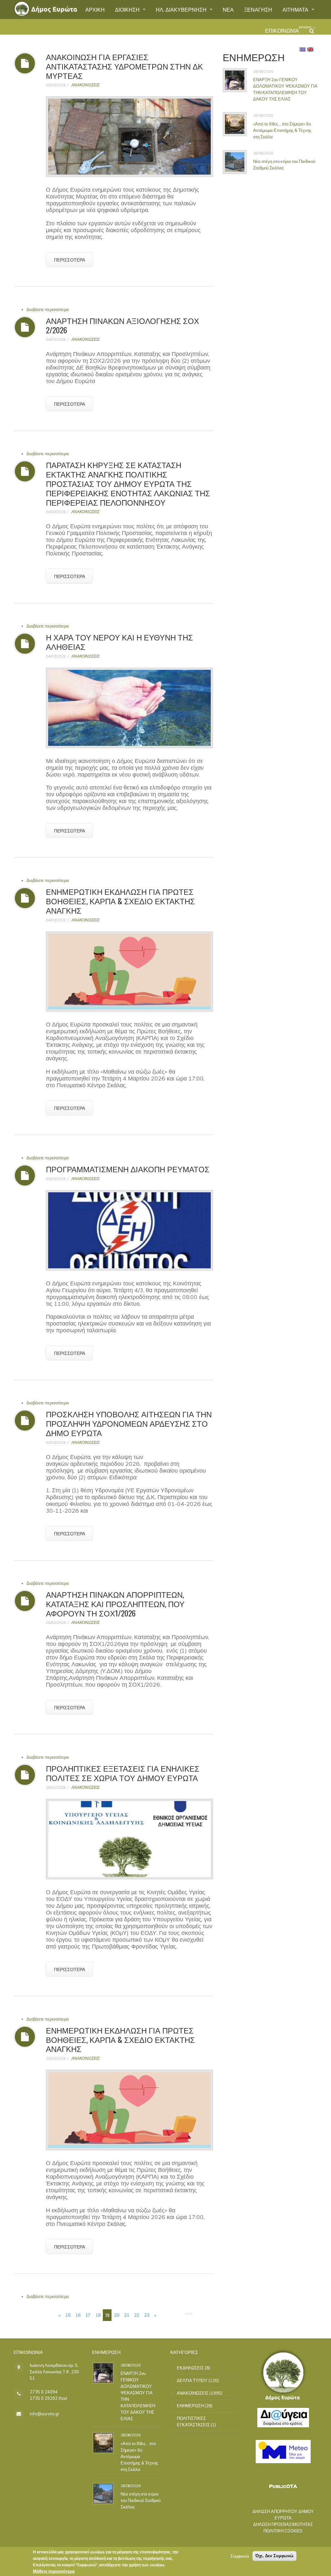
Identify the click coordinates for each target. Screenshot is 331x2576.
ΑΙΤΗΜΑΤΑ (296, 9)
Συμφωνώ (240, 2556)
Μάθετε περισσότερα (54, 2571)
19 (107, 2315)
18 (98, 2315)
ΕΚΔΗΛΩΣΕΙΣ (190, 2368)
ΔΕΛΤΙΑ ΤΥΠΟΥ (192, 2380)
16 (78, 2315)
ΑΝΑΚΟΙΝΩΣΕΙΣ (85, 85)
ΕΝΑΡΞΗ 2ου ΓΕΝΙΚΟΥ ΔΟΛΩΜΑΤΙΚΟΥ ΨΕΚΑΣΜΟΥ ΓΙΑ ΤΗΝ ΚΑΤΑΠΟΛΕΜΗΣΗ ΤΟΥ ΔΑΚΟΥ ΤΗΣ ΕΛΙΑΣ (285, 89)
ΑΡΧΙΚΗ (95, 9)
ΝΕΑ (228, 9)
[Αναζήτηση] (312, 31)
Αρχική (305, 27)
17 (88, 2315)
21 (127, 2315)
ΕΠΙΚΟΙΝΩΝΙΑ (282, 30)
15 (68, 2315)
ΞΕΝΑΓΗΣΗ (258, 9)
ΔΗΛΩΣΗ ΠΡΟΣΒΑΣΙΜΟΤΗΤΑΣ (283, 2524)
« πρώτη (45, 2315)
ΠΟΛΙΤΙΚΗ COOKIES (283, 2531)
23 (147, 2315)
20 (117, 2315)
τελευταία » (172, 2315)
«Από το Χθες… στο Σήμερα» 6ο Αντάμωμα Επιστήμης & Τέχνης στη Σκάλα (282, 130)
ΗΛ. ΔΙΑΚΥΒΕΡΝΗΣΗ (182, 9)
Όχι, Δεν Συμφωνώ (274, 2556)
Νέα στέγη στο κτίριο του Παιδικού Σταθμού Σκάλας (141, 2500)
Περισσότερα (69, 259)
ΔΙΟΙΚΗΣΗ (128, 9)
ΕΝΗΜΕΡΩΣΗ (190, 2406)
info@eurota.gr (45, 2414)
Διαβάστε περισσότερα (48, 309)
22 (137, 2315)
